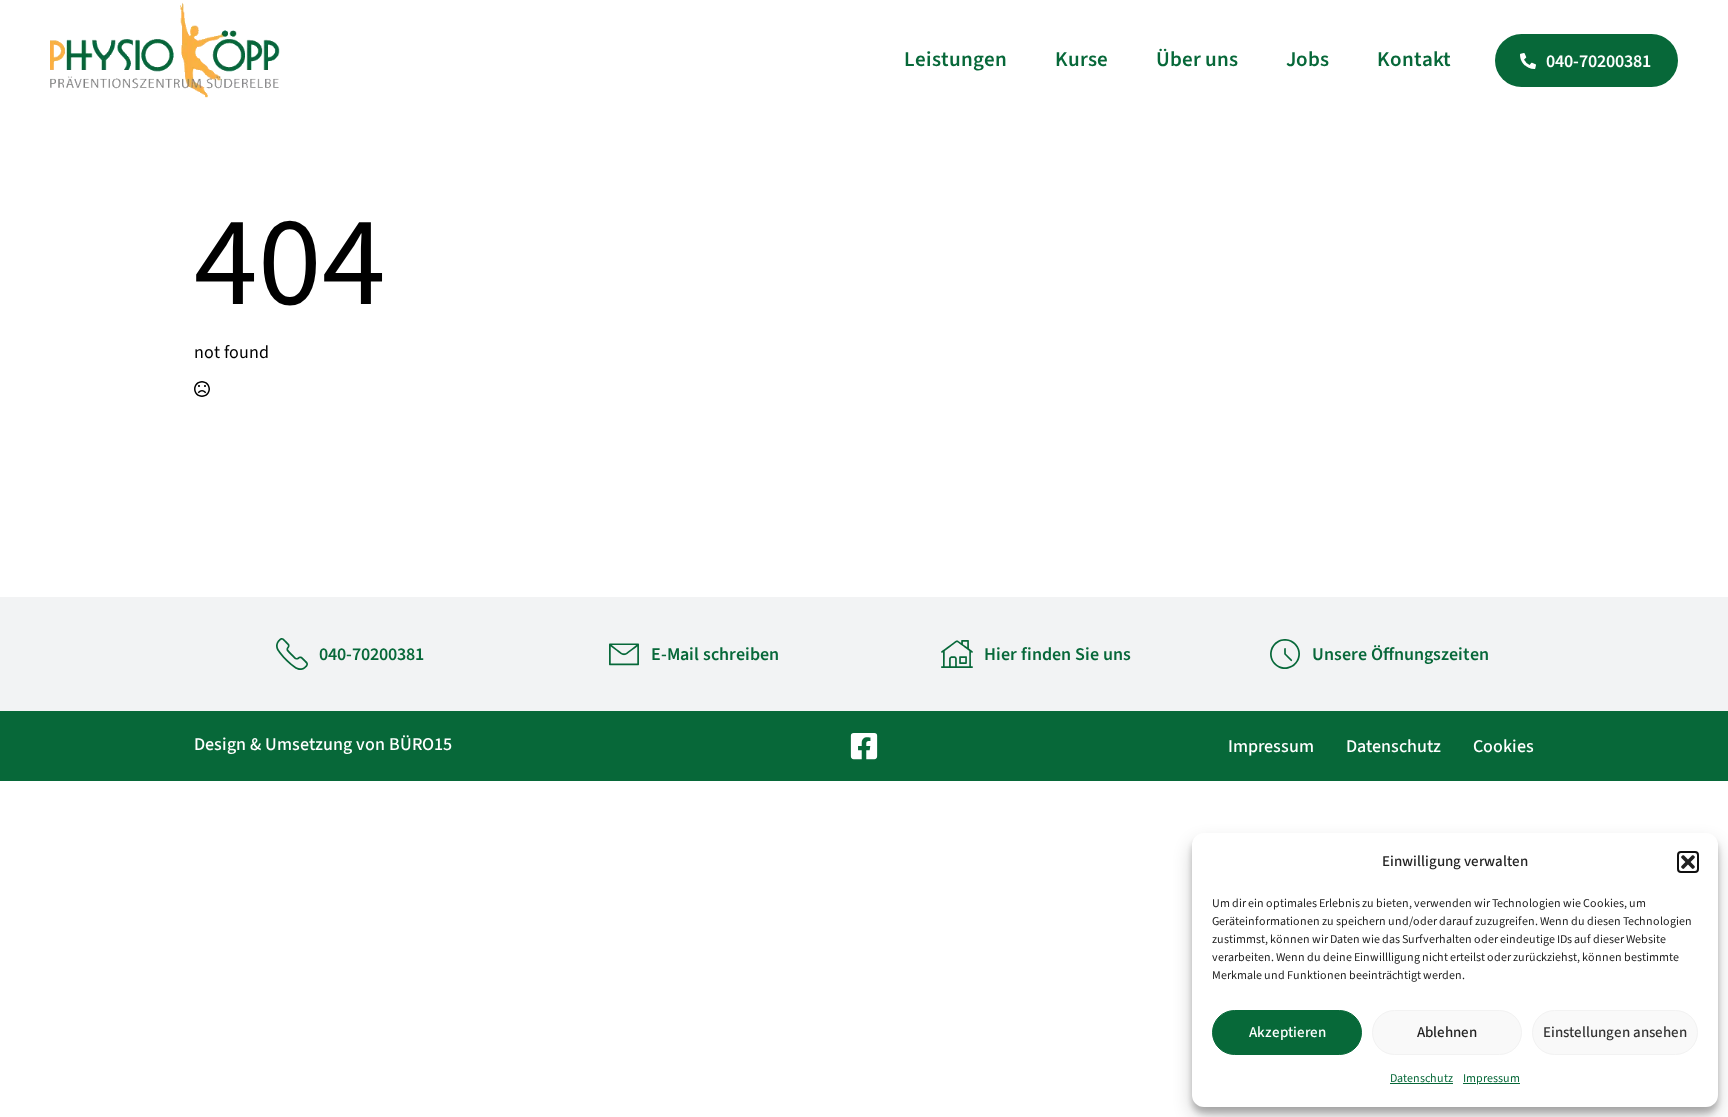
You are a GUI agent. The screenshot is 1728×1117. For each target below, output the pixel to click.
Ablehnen (1447, 1032)
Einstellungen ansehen (1615, 1032)
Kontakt (1414, 59)
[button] (1688, 862)
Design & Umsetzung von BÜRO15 (323, 744)
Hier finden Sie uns (1057, 654)
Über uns (1197, 59)
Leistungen (955, 59)
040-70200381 (371, 654)
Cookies (1503, 746)
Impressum (1491, 1078)
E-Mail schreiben (715, 654)
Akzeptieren (1287, 1032)
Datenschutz (1421, 1078)
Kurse (1081, 59)
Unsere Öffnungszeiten (1400, 654)
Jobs (1307, 59)
